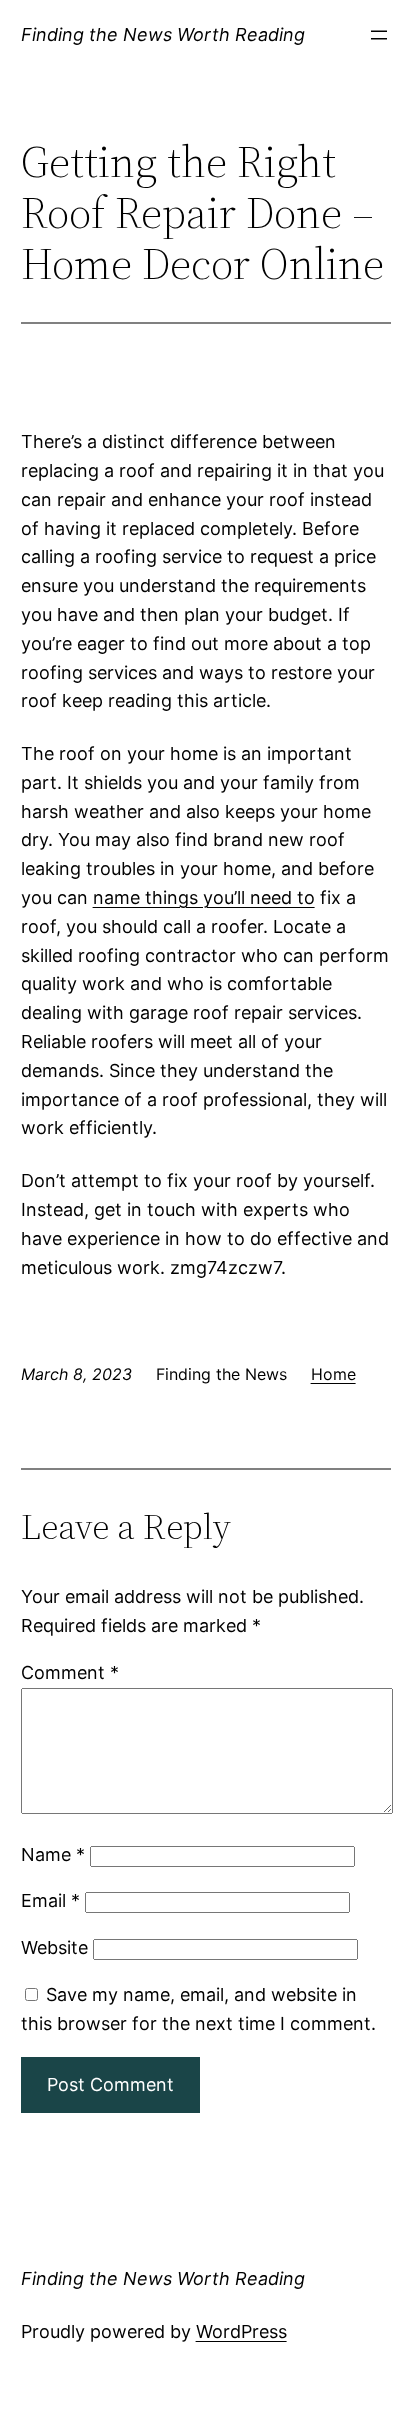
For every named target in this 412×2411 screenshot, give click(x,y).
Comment (70, 1672)
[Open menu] (379, 35)
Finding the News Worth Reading (163, 34)
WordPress (241, 2331)
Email (50, 1900)
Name (53, 1854)
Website (54, 1947)
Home (333, 1374)
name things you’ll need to (204, 897)
